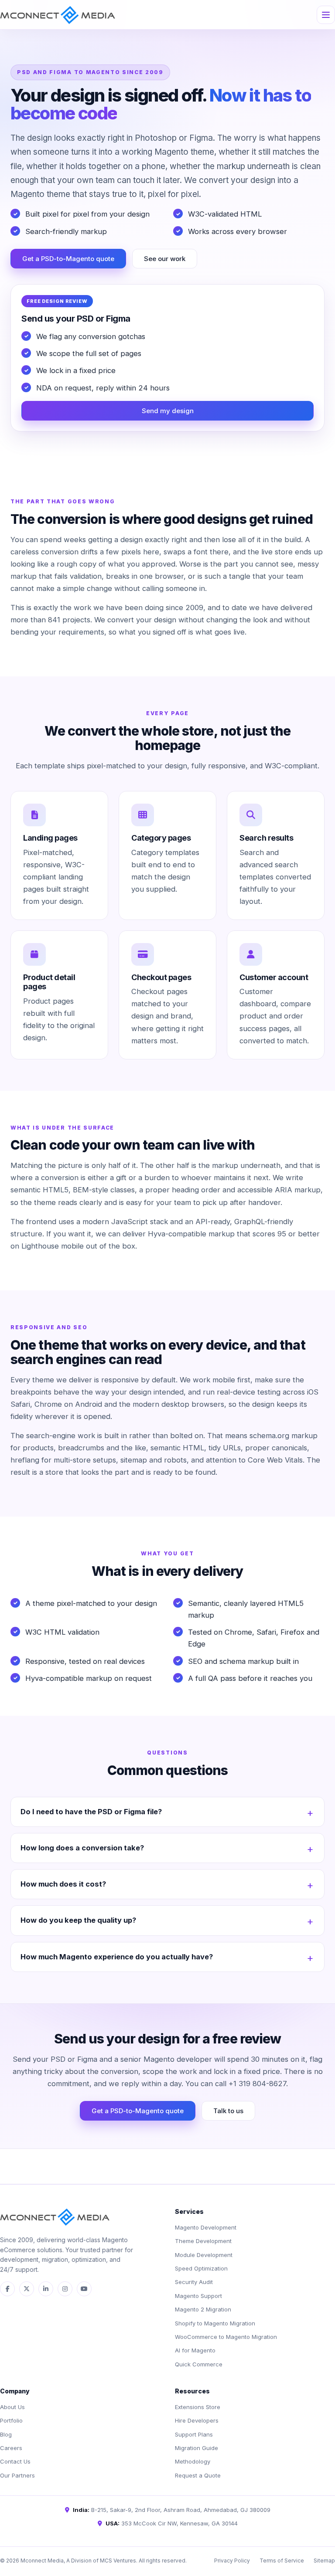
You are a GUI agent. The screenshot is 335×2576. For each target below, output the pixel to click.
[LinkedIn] (46, 2289)
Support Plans (194, 2434)
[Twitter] (27, 2289)
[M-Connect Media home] (58, 15)
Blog (6, 2434)
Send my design (168, 411)
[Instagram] (65, 2289)
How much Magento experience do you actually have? (117, 1957)
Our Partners (17, 2475)
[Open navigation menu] (326, 15)
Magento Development (206, 2227)
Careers (11, 2448)
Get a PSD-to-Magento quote (68, 259)
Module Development (204, 2255)
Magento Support (198, 2296)
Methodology (193, 2461)
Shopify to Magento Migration (215, 2323)
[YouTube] (84, 2289)
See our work (165, 259)
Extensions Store (198, 2407)
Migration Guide (197, 2448)
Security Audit (194, 2282)
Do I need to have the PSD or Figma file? (91, 1812)
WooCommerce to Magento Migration (226, 2337)
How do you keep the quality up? (78, 1920)
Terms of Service (282, 2561)
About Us (12, 2407)
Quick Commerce (199, 2364)
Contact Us (15, 2461)
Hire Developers (197, 2420)
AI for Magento (195, 2350)
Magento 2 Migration (203, 2309)
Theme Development (203, 2241)
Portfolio (11, 2420)
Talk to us (228, 2111)
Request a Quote (198, 2475)
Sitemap (324, 2561)
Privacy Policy (232, 2561)
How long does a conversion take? (82, 1848)
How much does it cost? (63, 1884)
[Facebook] (7, 2289)
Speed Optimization (201, 2268)
